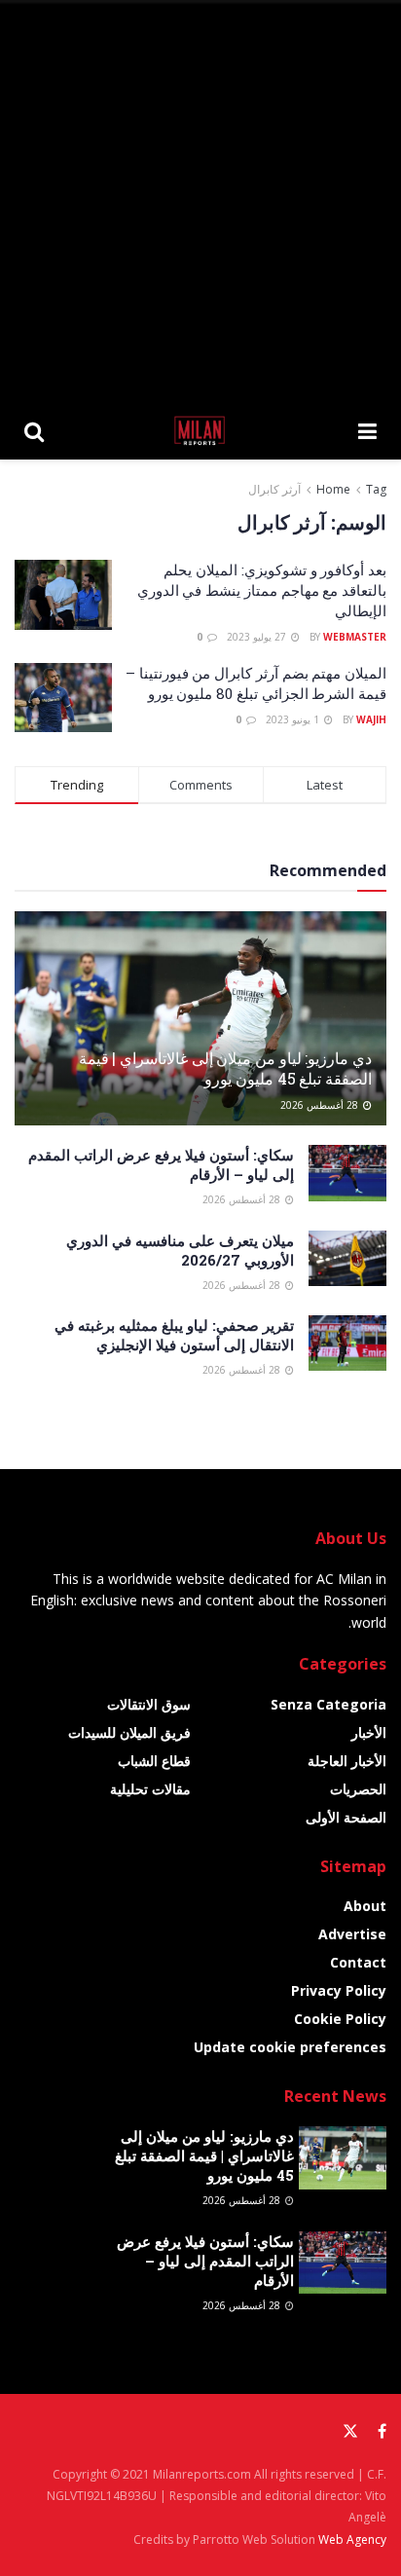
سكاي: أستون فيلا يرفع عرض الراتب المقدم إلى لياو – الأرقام (205, 2261)
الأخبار (369, 1732)
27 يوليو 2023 (258, 637)
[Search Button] (34, 430)
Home (333, 489)
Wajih (371, 719)
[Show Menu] (367, 430)
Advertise (352, 1934)
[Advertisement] (200, 201)
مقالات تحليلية (150, 1789)
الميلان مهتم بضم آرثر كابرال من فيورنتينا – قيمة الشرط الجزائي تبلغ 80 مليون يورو (256, 683)
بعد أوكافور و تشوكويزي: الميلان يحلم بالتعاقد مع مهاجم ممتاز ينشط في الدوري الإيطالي (262, 590)
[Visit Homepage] (201, 430)
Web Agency (352, 2539)
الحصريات (358, 1789)
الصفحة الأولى (346, 1817)
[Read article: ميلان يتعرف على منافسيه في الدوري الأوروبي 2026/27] (347, 1258)
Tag (376, 489)
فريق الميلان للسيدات (129, 1732)
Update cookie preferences (290, 2047)
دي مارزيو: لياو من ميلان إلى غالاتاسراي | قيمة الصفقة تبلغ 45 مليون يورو (225, 1068)
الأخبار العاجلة (347, 1761)
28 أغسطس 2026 (321, 1105)
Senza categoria (328, 1704)
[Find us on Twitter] (350, 2431)
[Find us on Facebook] (382, 2431)
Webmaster (355, 637)
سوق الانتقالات (149, 1704)
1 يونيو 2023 (294, 719)
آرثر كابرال (274, 489)
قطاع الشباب (154, 1761)
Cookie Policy (340, 2019)
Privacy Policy (339, 1990)
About (365, 1906)
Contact (358, 1962)
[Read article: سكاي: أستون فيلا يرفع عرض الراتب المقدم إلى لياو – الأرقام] (347, 1173)
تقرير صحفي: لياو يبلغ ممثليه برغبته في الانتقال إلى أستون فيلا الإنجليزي (174, 1335)
